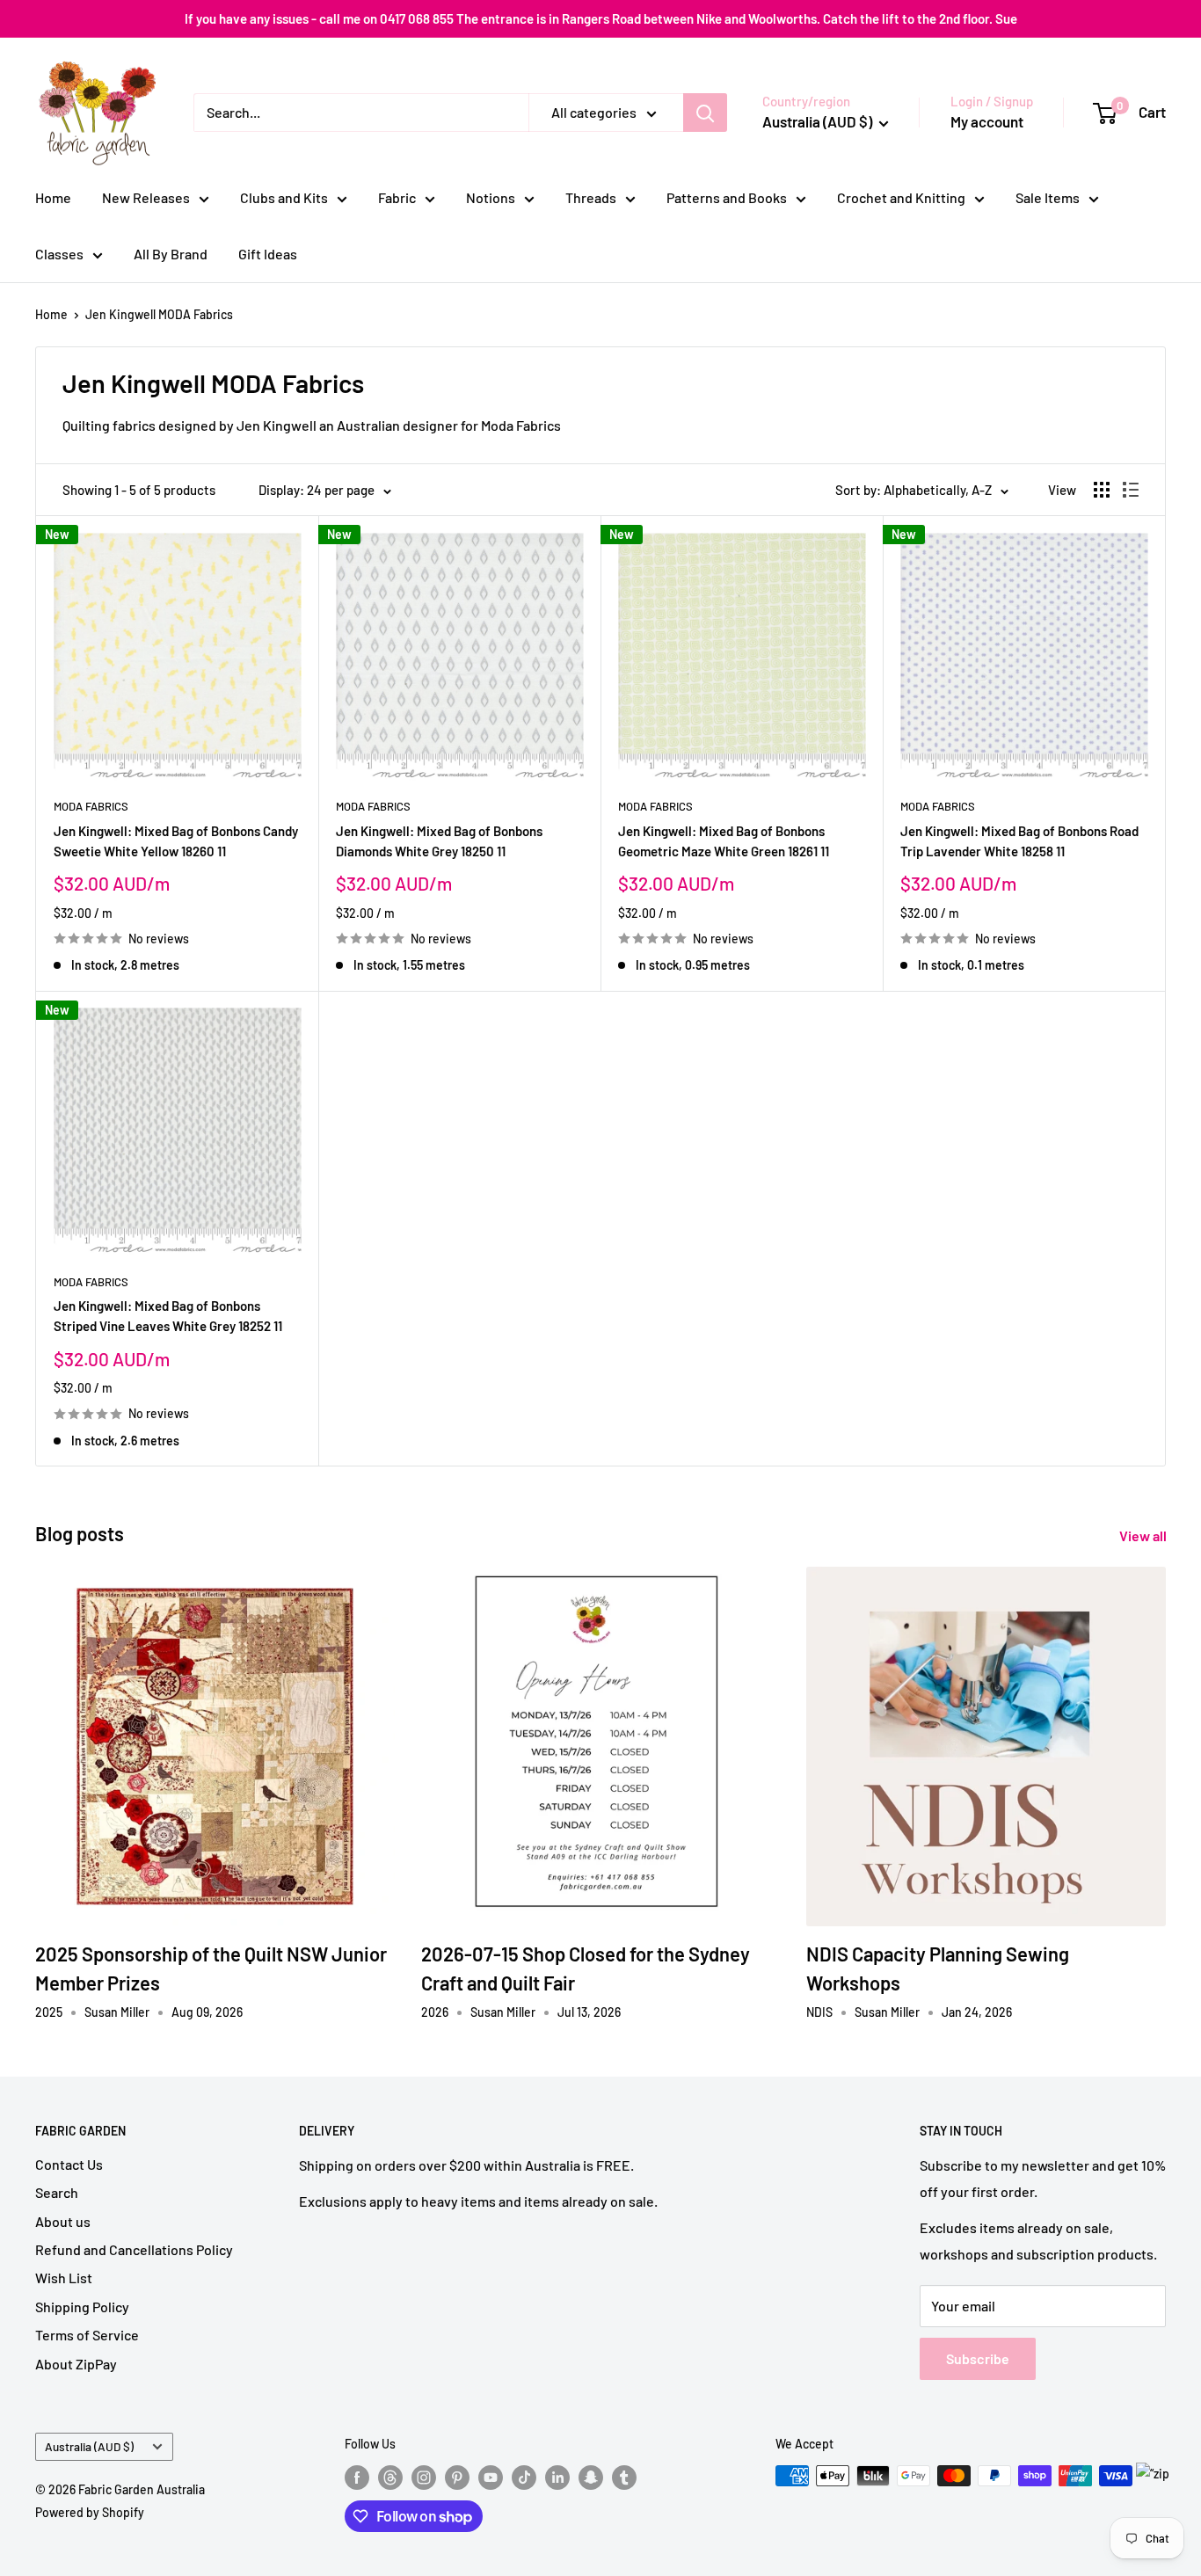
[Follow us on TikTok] (524, 2478)
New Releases (146, 197)
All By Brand (171, 254)
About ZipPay (76, 2364)
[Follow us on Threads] (390, 2478)
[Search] (705, 113)
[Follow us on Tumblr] (624, 2478)
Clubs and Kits (284, 197)
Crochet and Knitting (901, 197)
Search (57, 2192)
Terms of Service (87, 2335)
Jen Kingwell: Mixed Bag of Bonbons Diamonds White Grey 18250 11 (439, 841)
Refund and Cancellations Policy (134, 2249)
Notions (491, 197)
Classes (59, 254)
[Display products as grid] (1102, 490)
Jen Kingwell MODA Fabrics (159, 314)
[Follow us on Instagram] (424, 2478)
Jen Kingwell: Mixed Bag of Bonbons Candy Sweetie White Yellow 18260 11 (176, 841)
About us (63, 2221)
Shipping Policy (82, 2307)
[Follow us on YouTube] (491, 2478)
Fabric (397, 197)
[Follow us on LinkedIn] (557, 2478)
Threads (591, 197)
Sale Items (1048, 197)
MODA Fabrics (91, 806)
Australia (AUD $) (89, 2446)
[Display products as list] (1131, 490)
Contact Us (69, 2164)
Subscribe (978, 2358)
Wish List (64, 2278)
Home (53, 197)
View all (1144, 1535)
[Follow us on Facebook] (357, 2478)
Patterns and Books (727, 197)
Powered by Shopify (90, 2512)
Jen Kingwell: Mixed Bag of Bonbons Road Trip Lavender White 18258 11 (1019, 841)
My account (987, 121)
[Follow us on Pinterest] (457, 2478)
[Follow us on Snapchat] (591, 2478)
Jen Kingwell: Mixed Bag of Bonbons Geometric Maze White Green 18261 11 (724, 841)
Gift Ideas (268, 254)
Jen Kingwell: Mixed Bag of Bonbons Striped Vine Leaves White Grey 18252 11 (168, 1316)
